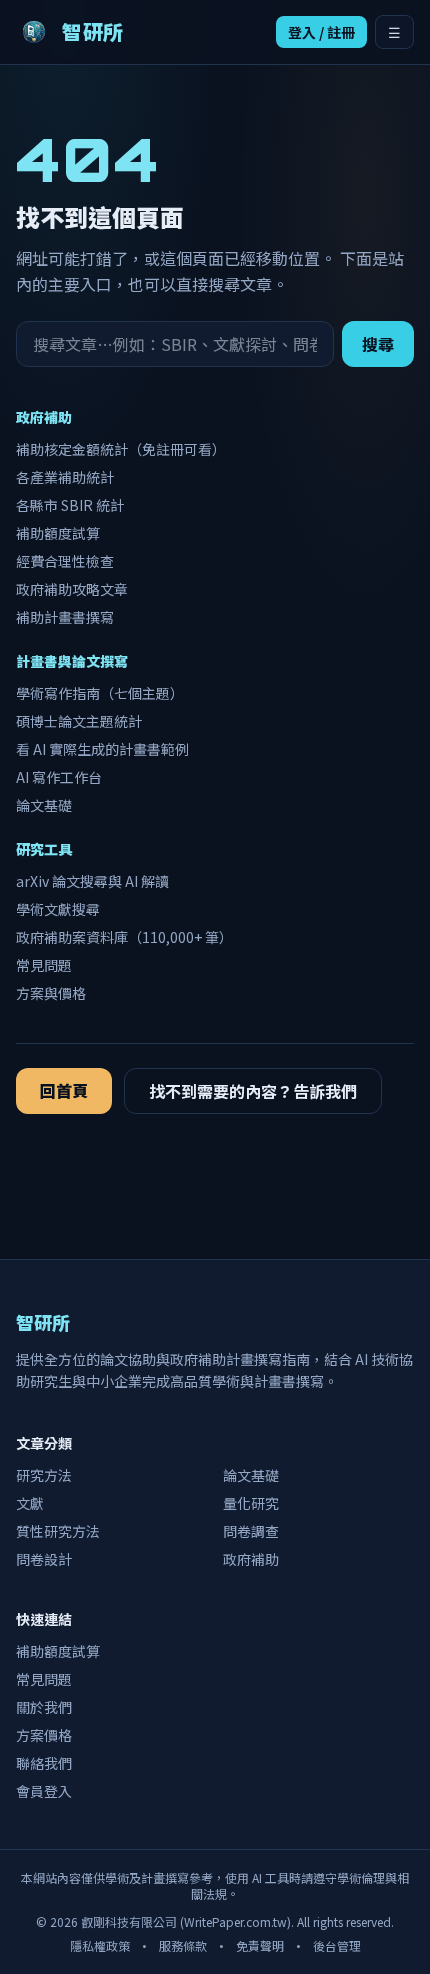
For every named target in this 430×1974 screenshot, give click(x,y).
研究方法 (44, 1475)
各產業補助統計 (65, 477)
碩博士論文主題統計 (79, 721)
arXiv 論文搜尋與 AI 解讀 (92, 881)
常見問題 (44, 965)
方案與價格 (51, 993)
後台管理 (337, 1945)
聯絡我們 (44, 1763)
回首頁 (64, 1090)
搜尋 (378, 344)
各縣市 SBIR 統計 (70, 505)
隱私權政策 (100, 1945)
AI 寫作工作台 (59, 777)
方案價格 (44, 1735)
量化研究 (251, 1503)
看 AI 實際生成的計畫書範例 (102, 749)
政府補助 (251, 1559)
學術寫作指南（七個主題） (100, 693)
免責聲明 (260, 1945)
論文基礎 (44, 805)
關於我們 (44, 1707)
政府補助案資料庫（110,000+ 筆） (124, 937)
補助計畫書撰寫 (65, 617)
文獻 (30, 1503)
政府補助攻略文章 (72, 589)
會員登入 (44, 1791)
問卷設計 (44, 1559)
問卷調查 (251, 1531)
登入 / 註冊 (321, 32)
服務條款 (183, 1945)
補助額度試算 (58, 533)
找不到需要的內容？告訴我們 (253, 1091)
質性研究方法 (58, 1531)
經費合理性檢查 (65, 561)
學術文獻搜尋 (58, 909)
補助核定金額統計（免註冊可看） (121, 449)
